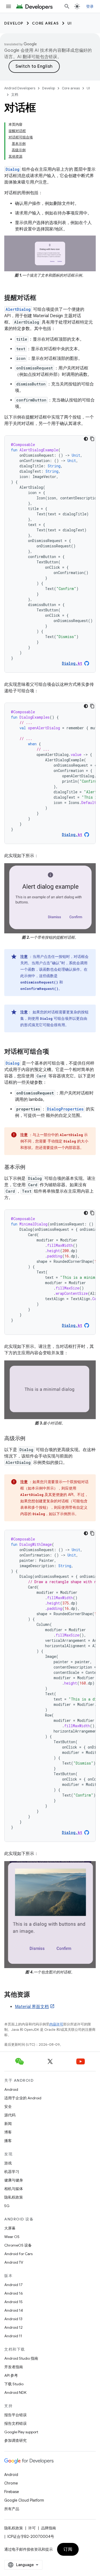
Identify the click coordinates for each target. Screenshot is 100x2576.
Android (11, 2089)
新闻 (8, 2124)
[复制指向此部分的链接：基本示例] (31, 1168)
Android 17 (13, 2285)
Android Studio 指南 (21, 2358)
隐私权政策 (14, 2197)
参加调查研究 (15, 2440)
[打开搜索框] (67, 6)
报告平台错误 (15, 2415)
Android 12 (13, 2327)
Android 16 (14, 2293)
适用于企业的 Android (23, 2098)
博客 (8, 2132)
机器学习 (12, 2172)
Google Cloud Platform (24, 2500)
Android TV (14, 2262)
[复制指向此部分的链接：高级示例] (31, 1439)
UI (70, 23)
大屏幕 (10, 2228)
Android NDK (15, 2392)
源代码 (10, 2115)
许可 (32, 2528)
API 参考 (11, 2375)
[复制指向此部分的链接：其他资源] (35, 1995)
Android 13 (13, 2319)
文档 (15, 95)
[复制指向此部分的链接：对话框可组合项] (54, 1052)
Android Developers (20, 88)
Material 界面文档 (32, 2007)
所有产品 (12, 2509)
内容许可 (56, 2024)
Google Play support (21, 2432)
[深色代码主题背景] (86, 439)
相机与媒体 (14, 2189)
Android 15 (13, 2302)
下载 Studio (14, 2384)
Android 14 (14, 2310)
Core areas (45, 23)
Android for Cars (18, 2254)
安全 (8, 2107)
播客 (8, 2141)
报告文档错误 (15, 2423)
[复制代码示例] (92, 439)
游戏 (8, 2163)
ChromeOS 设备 (18, 2245)
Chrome (11, 2483)
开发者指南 (14, 2367)
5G (7, 2206)
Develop (14, 23)
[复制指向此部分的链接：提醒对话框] (42, 298)
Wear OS (12, 2237)
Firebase (12, 2492)
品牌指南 (49, 2528)
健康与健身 (14, 2180)
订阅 (68, 2549)
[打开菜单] (9, 6)
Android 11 (13, 2336)
